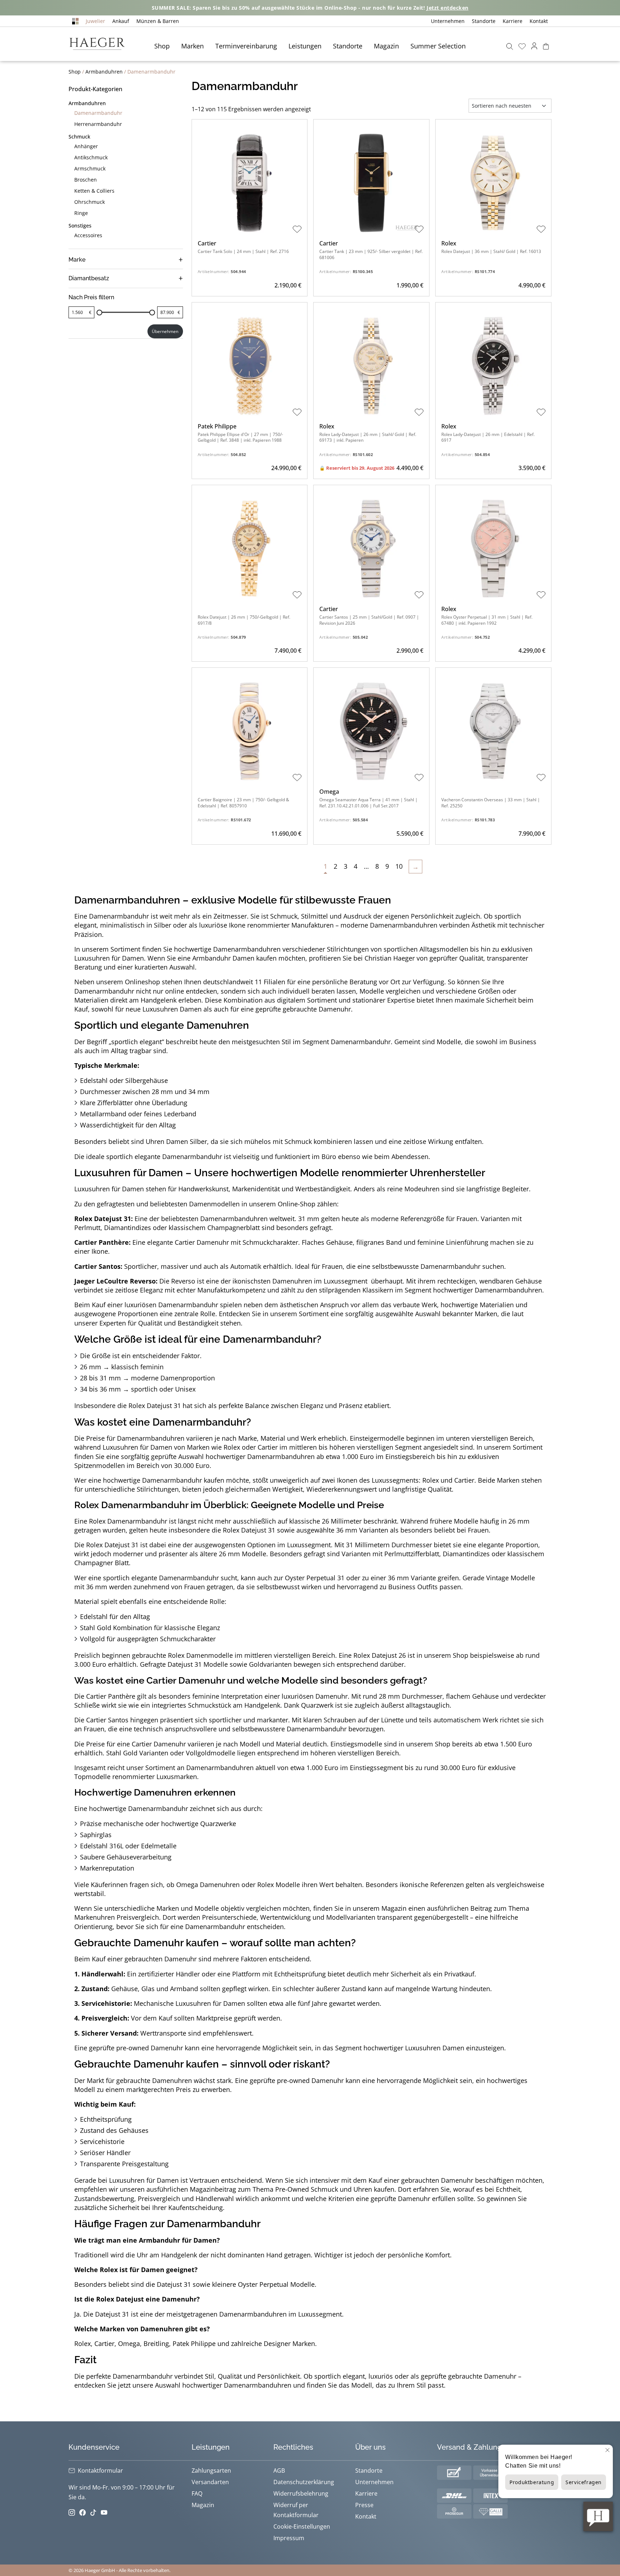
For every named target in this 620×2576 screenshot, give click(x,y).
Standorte (484, 21)
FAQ (197, 2493)
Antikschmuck (91, 157)
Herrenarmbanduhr (98, 124)
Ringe (81, 213)
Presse (364, 2505)
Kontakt (539, 21)
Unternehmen (448, 21)
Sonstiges (80, 226)
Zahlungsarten (211, 2471)
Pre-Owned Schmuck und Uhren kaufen (335, 2189)
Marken (192, 46)
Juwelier (95, 21)
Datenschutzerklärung (304, 2482)
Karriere (513, 21)
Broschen (86, 180)
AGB (279, 2471)
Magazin (386, 46)
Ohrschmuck (90, 202)
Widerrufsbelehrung (301, 2493)
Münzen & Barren (158, 21)
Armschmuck (90, 168)
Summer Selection (438, 46)
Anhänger (86, 146)
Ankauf (121, 21)
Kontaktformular (100, 2471)
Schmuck (79, 137)
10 (399, 866)
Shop (162, 46)
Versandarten (210, 2482)
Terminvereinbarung (246, 46)
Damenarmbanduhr (98, 113)
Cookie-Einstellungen (302, 2526)
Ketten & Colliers (94, 191)
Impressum (289, 2538)
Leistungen (305, 46)
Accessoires (88, 235)
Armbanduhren (104, 72)
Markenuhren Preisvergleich (117, 1917)
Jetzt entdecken (448, 8)
